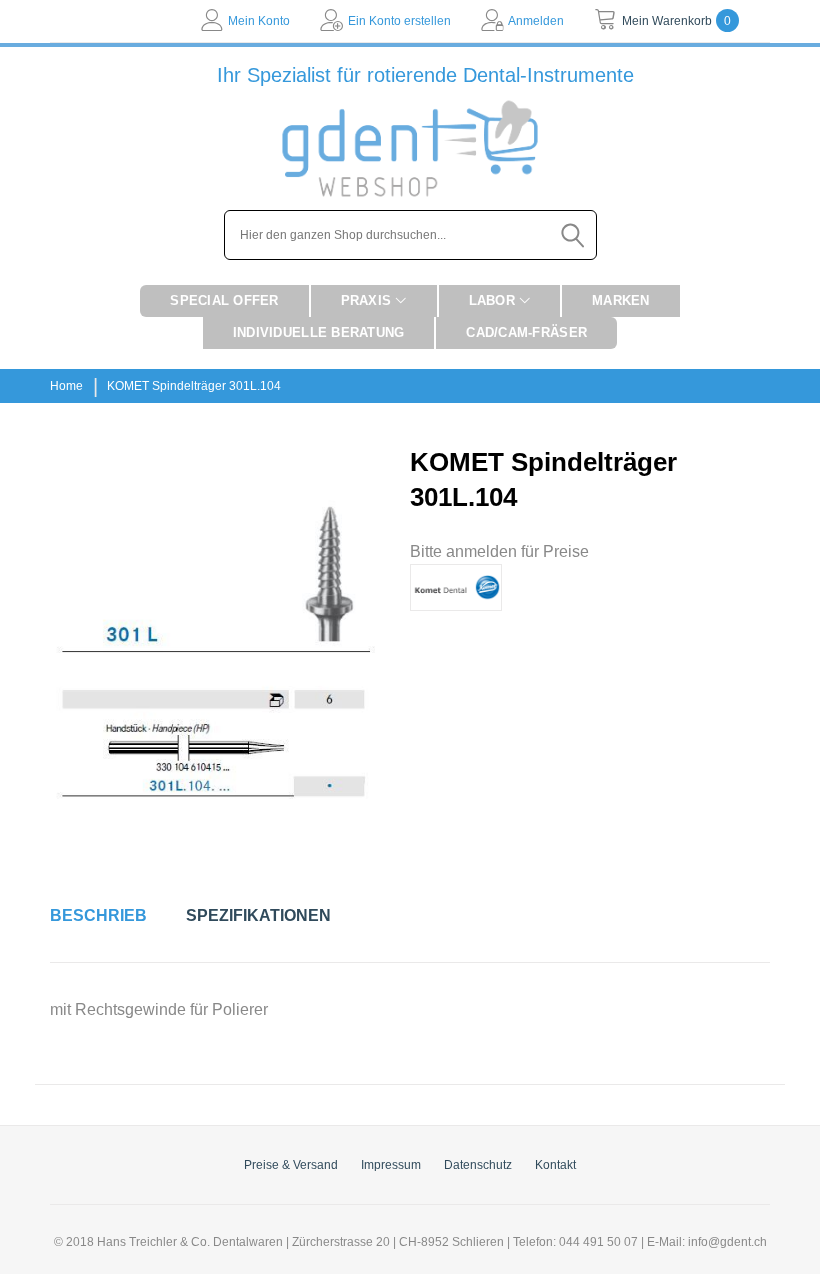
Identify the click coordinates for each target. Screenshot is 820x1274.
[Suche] (574, 235)
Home (66, 386)
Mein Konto (259, 21)
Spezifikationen (258, 915)
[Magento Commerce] (410, 148)
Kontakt (555, 1165)
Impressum (391, 1165)
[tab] (98, 916)
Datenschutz (478, 1165)
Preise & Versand (291, 1165)
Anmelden (536, 21)
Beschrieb (98, 915)
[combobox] (410, 235)
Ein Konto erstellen (399, 21)
